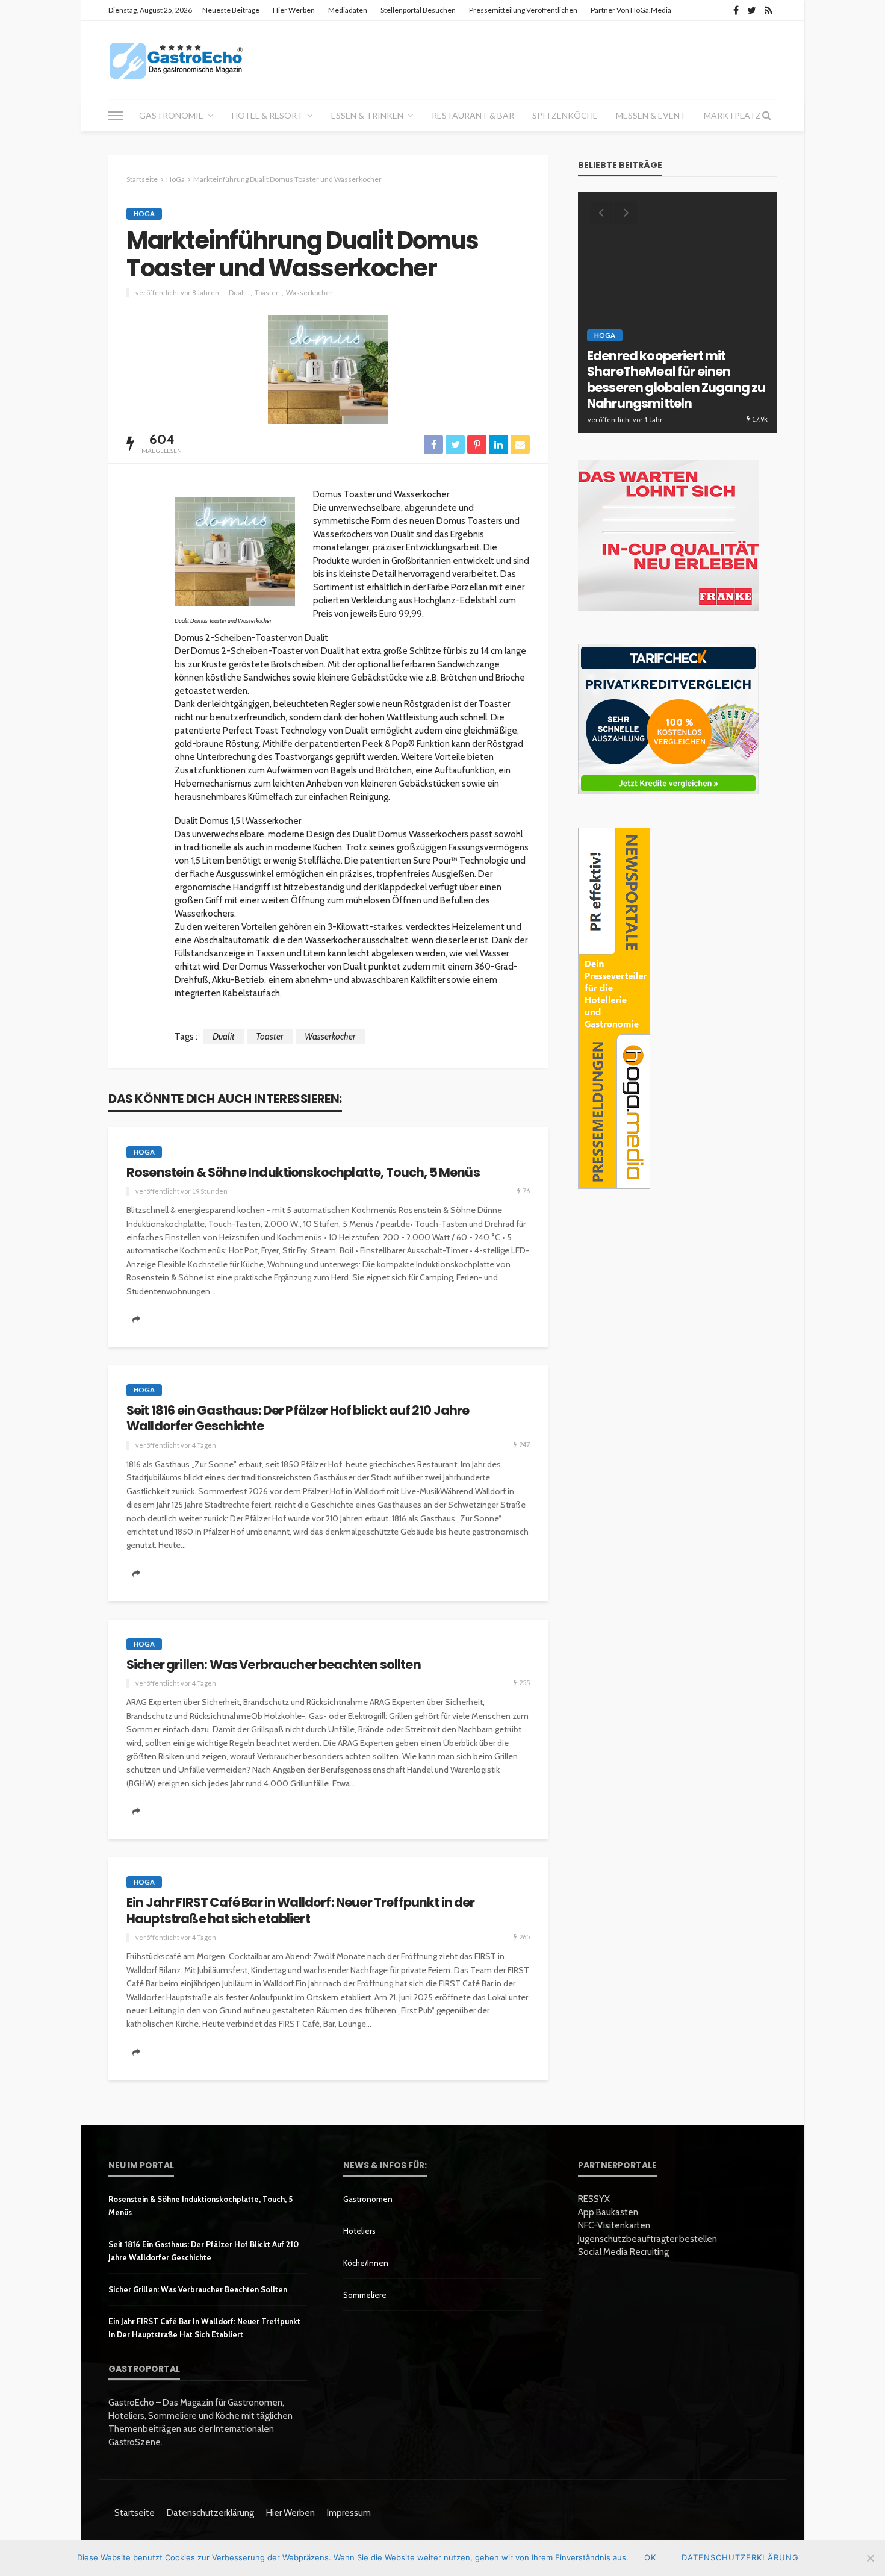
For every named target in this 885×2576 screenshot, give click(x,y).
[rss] (769, 10)
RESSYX (594, 2199)
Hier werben (294, 10)
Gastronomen (368, 2199)
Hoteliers (359, 2231)
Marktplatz (732, 115)
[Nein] (870, 2558)
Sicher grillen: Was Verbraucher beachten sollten (274, 1665)
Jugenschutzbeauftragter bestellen (647, 2239)
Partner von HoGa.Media (631, 10)
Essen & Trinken (367, 115)
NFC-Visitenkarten (614, 2225)
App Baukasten (608, 2212)
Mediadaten (348, 10)
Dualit (238, 292)
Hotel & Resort (267, 115)
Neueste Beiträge (231, 10)
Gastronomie (171, 115)
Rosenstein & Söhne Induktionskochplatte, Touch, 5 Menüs (303, 1173)
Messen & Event (651, 115)
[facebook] (736, 10)
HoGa (144, 214)
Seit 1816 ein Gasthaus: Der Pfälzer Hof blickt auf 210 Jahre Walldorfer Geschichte (298, 1419)
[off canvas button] (116, 116)
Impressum (349, 2513)
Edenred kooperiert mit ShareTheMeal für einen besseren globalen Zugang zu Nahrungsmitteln (676, 380)
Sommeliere (365, 2295)
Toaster (267, 292)
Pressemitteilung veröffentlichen (523, 10)
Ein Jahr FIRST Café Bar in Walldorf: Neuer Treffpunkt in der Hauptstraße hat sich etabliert (301, 1911)
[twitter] (752, 10)
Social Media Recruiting (623, 2252)
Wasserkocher (309, 292)
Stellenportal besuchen (418, 10)
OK (650, 2557)
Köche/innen (366, 2263)
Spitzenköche (565, 115)
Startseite (135, 2513)
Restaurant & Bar (473, 115)
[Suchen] (766, 116)
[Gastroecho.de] (176, 60)
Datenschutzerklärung (210, 2513)
